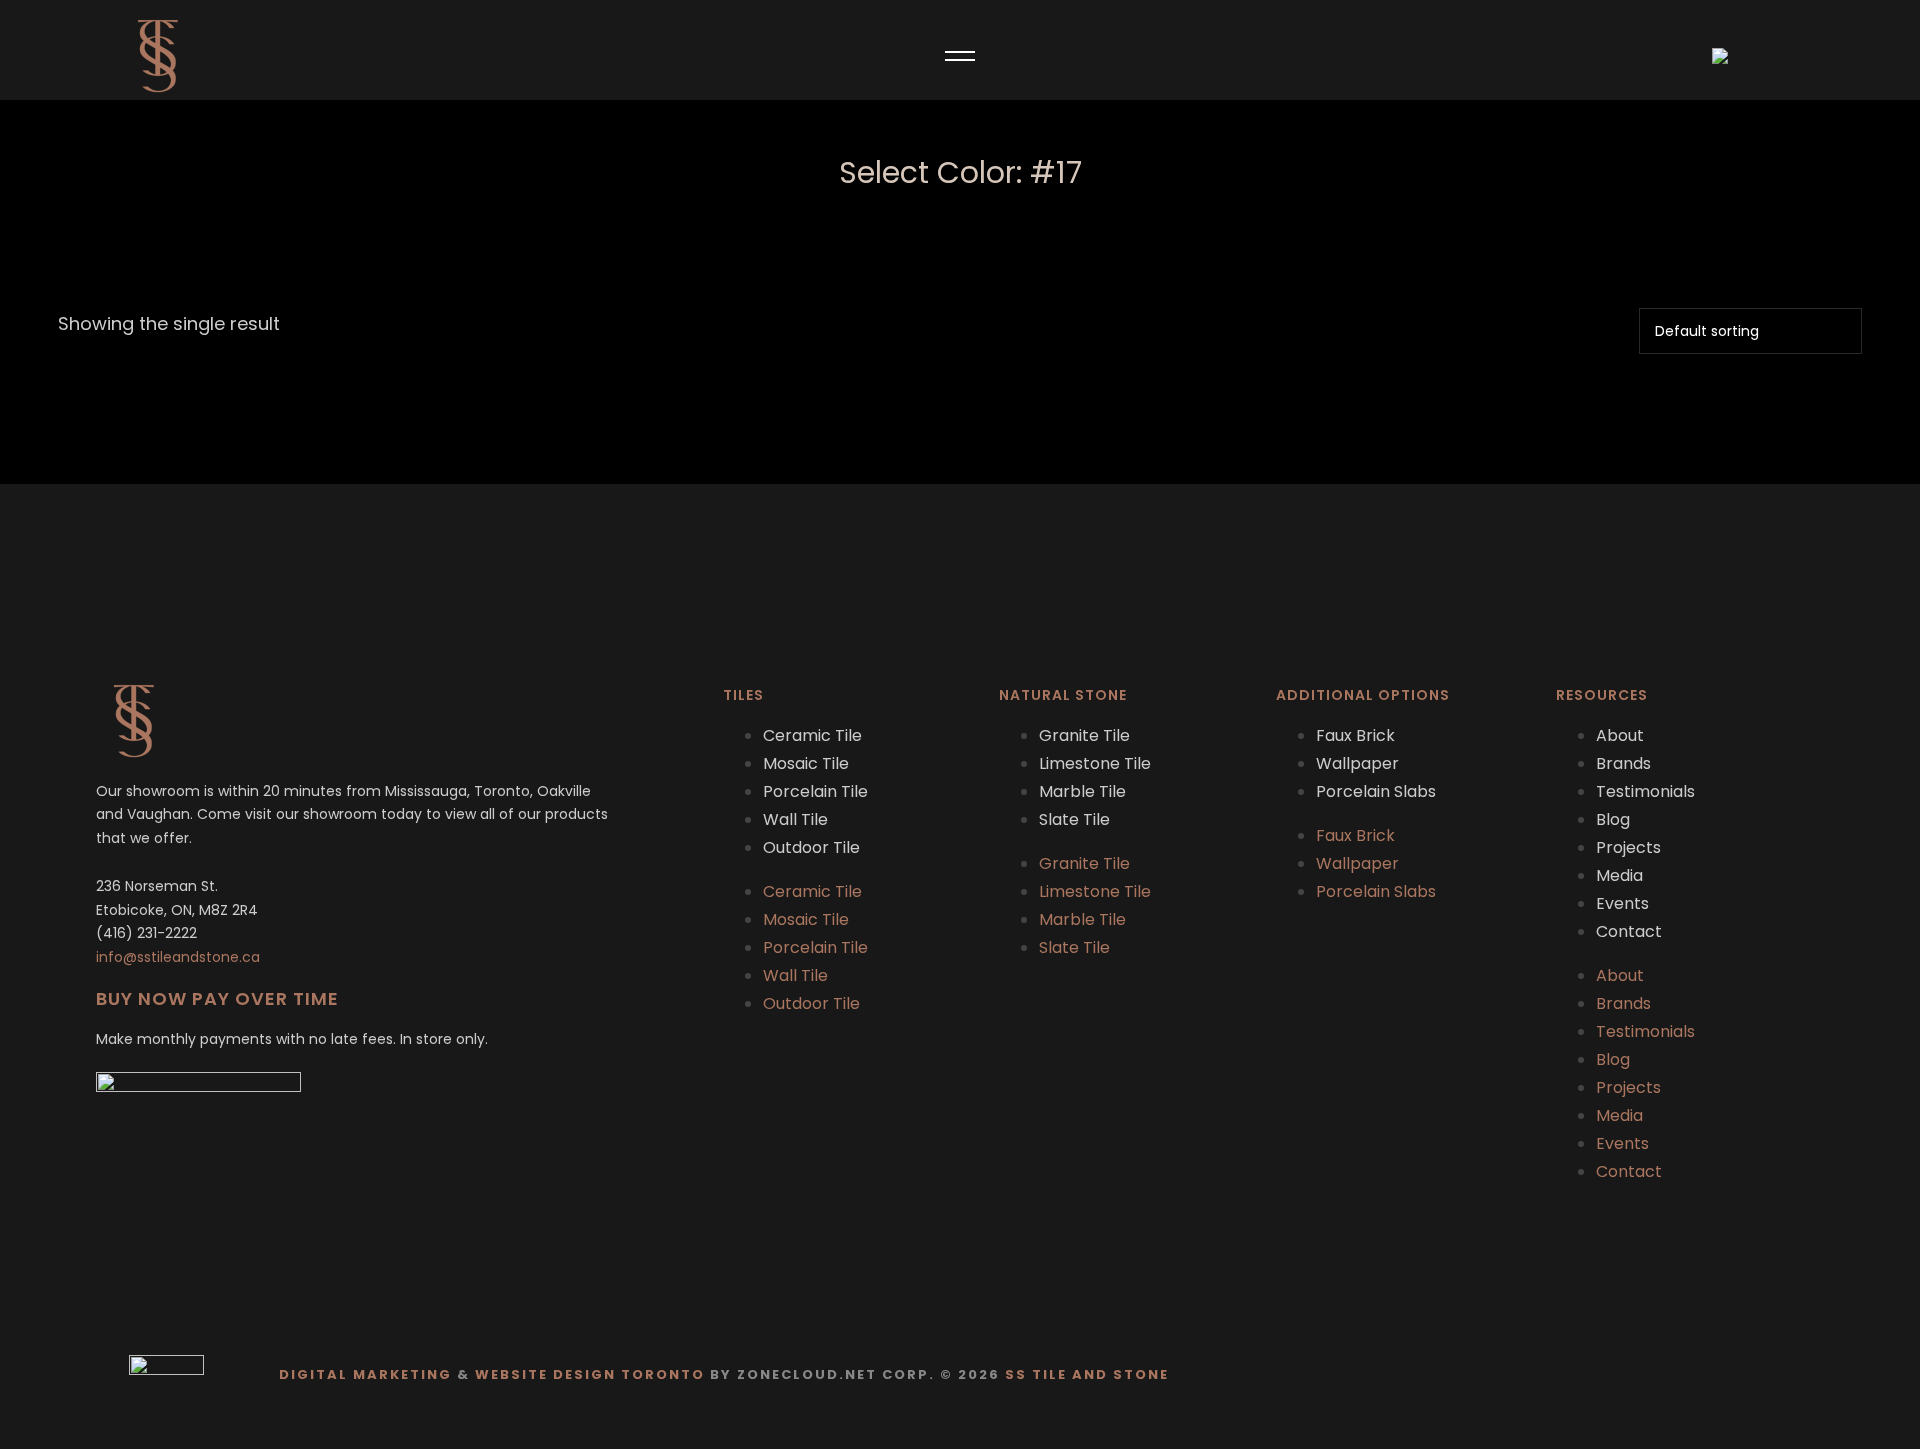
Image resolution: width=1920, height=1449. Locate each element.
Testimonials (1645, 791)
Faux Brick (1355, 735)
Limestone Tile (1095, 763)
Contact (1629, 931)
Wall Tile (795, 819)
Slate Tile (1074, 819)
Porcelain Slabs (1376, 791)
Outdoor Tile (811, 847)
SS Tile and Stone (1087, 1374)
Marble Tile (1082, 791)
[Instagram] (1800, 1377)
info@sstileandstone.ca (178, 957)
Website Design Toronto (590, 1374)
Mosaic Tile (806, 763)
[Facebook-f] (1761, 1377)
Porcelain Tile (815, 791)
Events (1622, 903)
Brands (1623, 763)
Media (1619, 875)
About (1620, 735)
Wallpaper (1357, 763)
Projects (1628, 847)
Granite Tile (1084, 735)
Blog (1613, 819)
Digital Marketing (365, 1374)
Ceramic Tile (812, 735)
